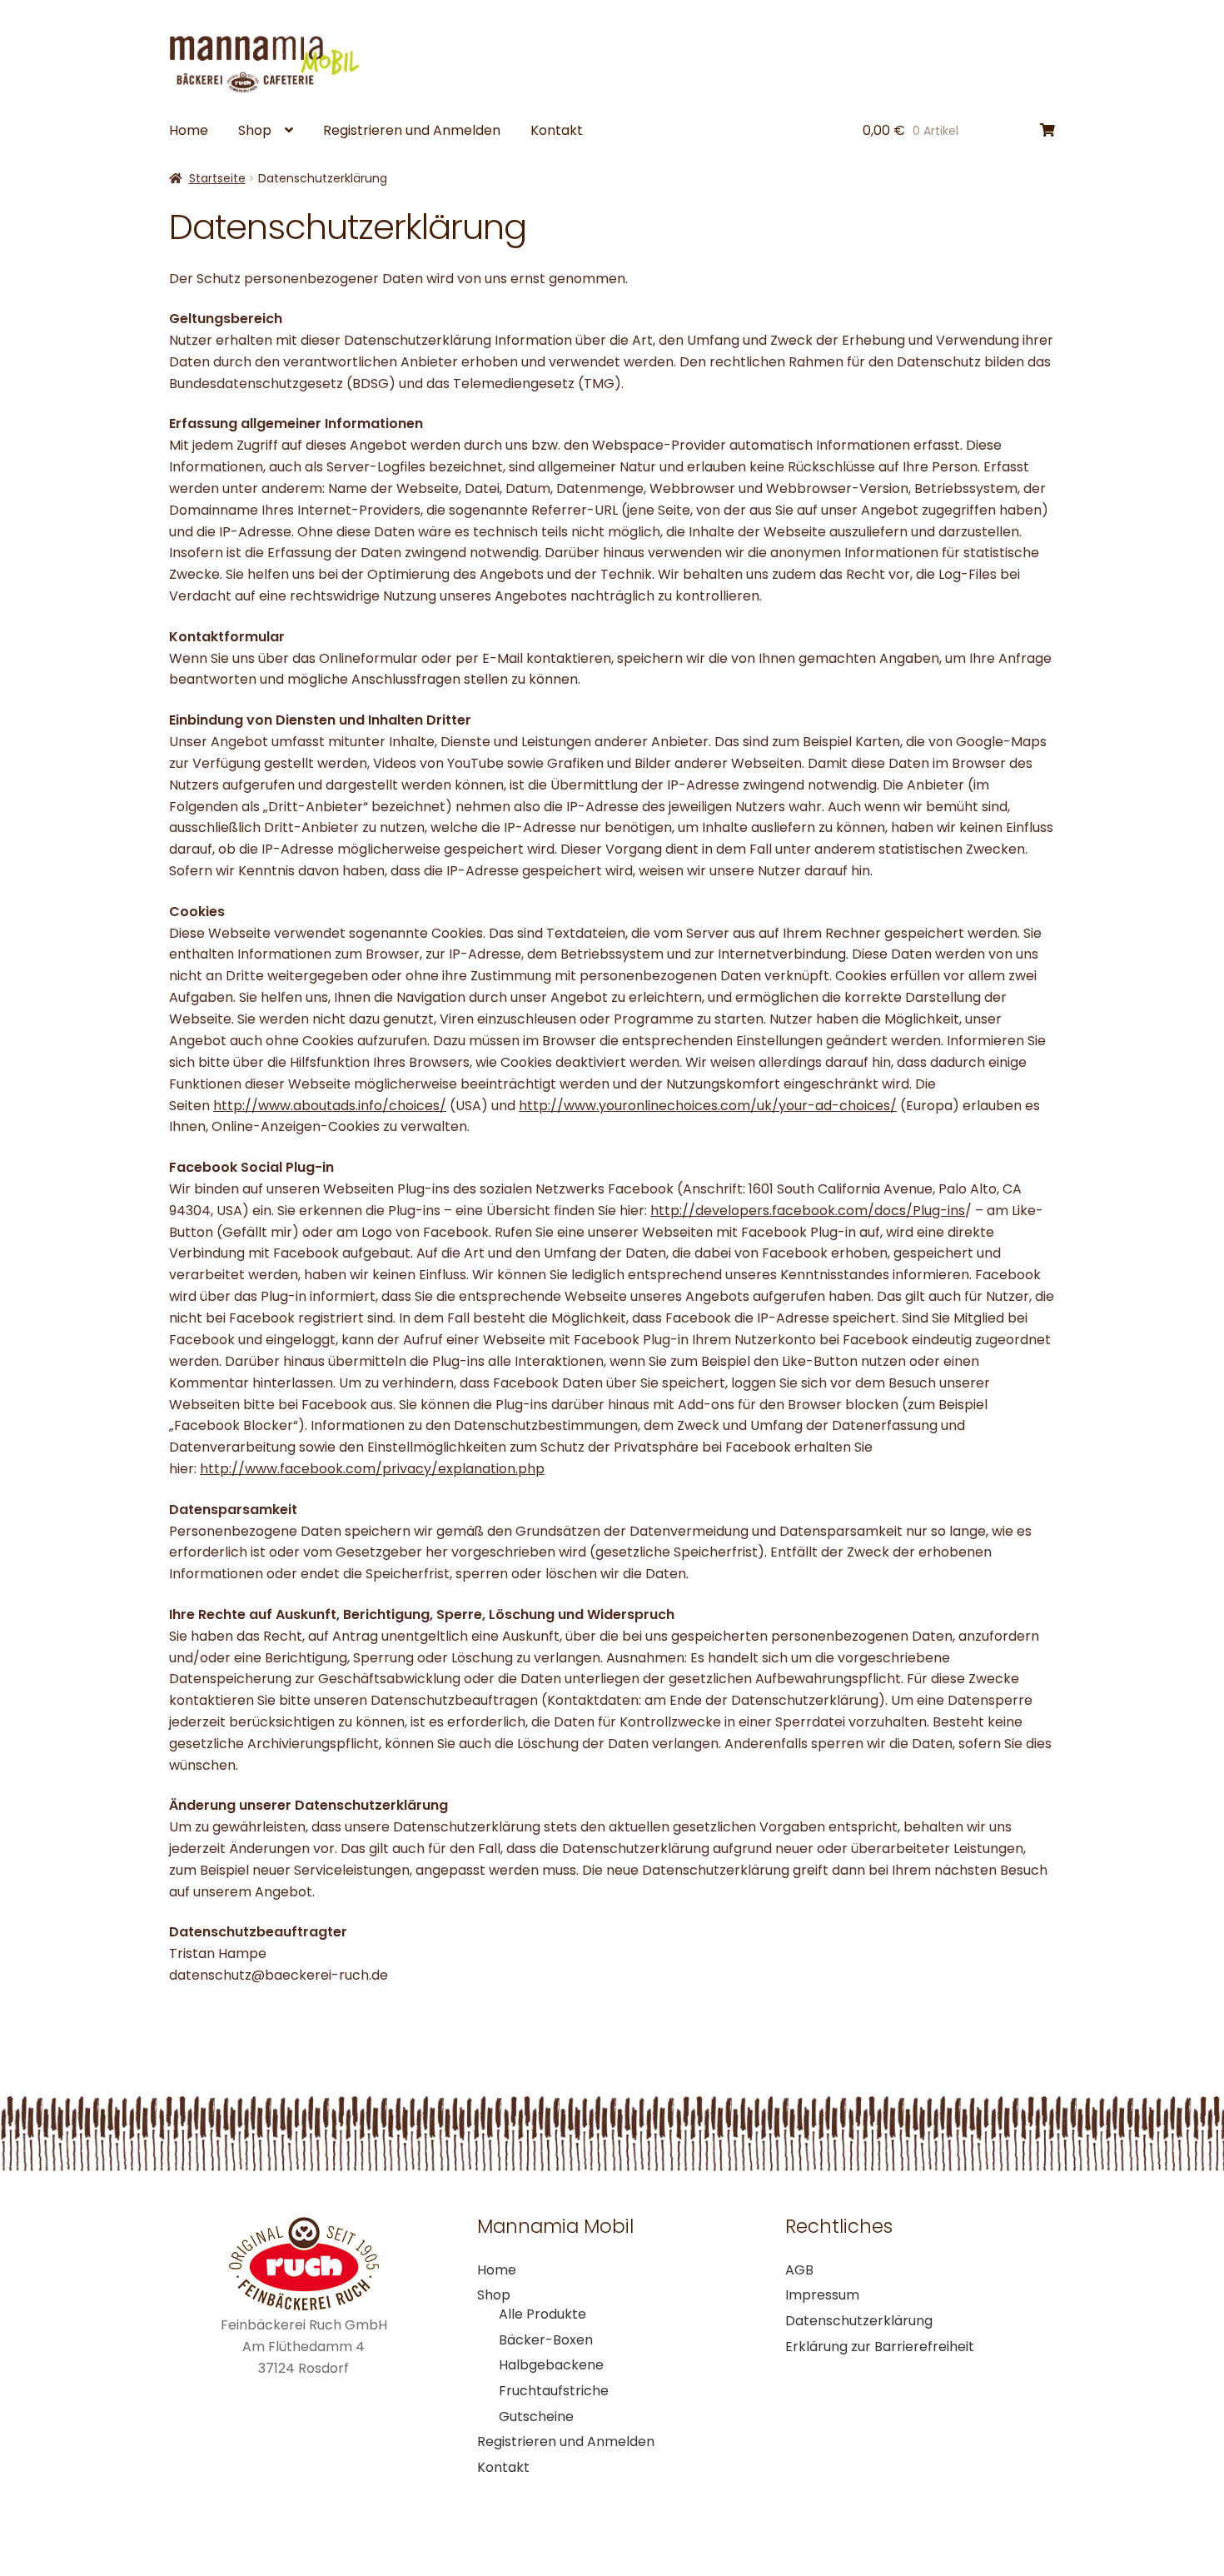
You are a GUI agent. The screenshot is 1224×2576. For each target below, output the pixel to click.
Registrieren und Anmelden (412, 130)
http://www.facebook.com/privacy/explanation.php (372, 1469)
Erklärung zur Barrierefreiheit (880, 2347)
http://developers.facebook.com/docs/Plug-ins (808, 1211)
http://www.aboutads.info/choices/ (330, 1106)
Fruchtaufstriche (554, 2391)
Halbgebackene (551, 2365)
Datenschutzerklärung (859, 2321)
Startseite (217, 178)
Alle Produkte (542, 2314)
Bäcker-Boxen (546, 2340)
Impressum (822, 2295)
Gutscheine (536, 2417)
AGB (799, 2270)
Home (189, 130)
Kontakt (557, 130)
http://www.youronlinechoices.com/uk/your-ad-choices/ (708, 1106)
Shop (255, 130)
